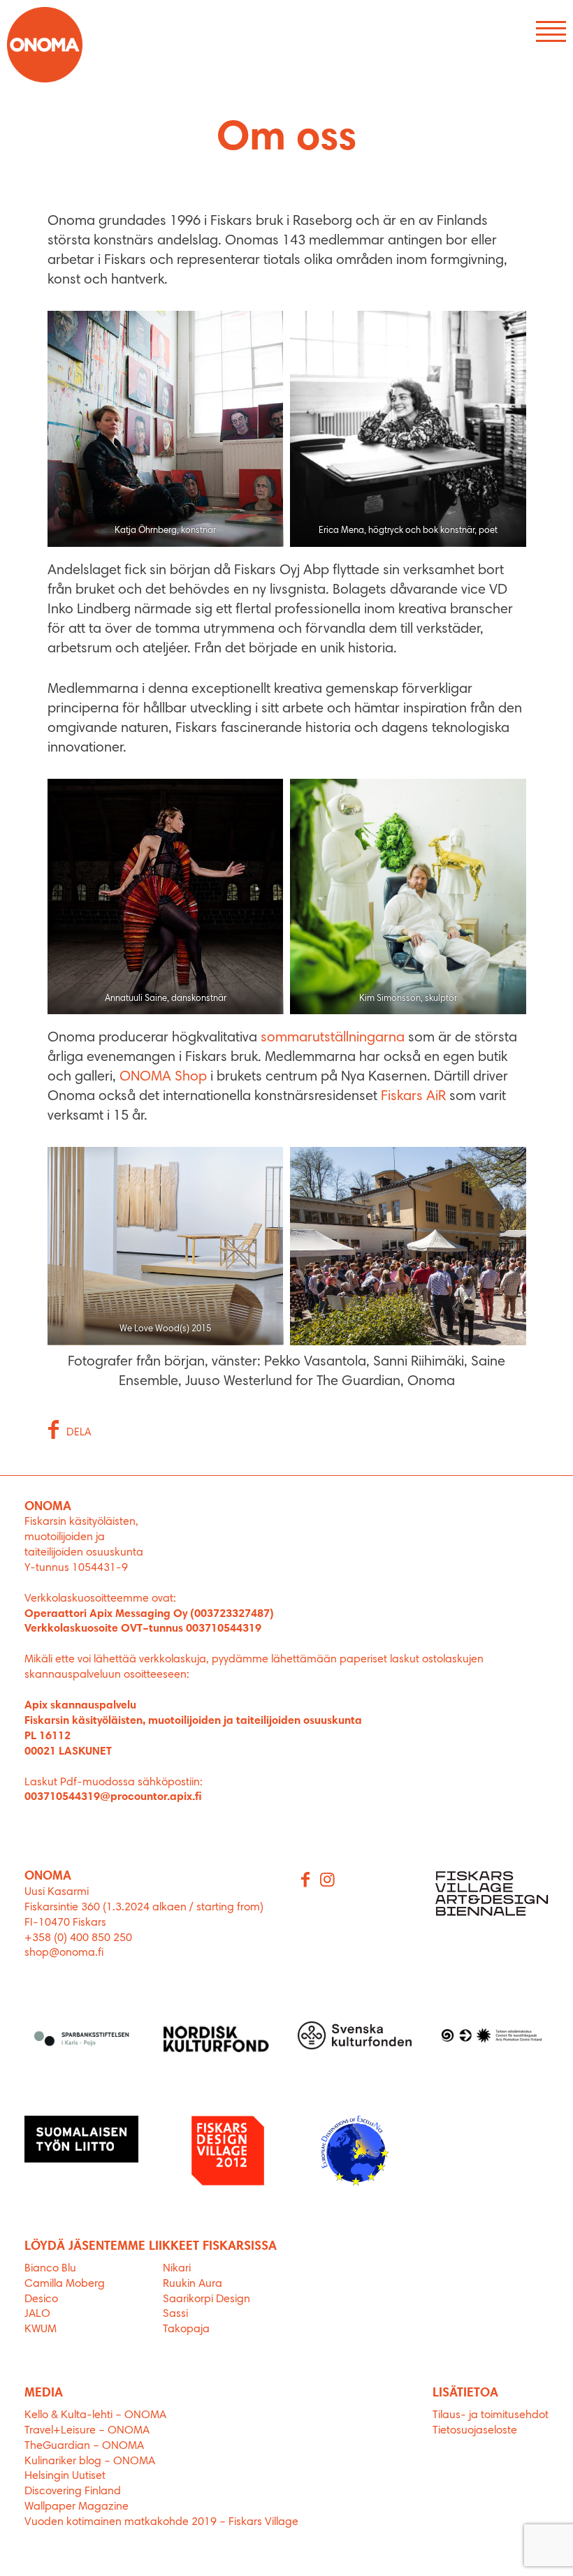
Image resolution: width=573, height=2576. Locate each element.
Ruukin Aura (193, 2284)
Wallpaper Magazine (77, 2507)
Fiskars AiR (413, 1097)
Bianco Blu (50, 2269)
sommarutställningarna (333, 1038)
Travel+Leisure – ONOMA (87, 2431)
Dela (79, 1433)
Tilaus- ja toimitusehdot (491, 2415)
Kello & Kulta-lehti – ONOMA (95, 2415)
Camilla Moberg (65, 2284)
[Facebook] (306, 1881)
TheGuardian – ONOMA (84, 2446)
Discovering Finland (73, 2491)
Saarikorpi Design (206, 2299)
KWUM (41, 2329)
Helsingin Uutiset (65, 2476)
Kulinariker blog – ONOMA (90, 2461)
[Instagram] (328, 1881)
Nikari (177, 2269)
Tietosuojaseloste (475, 2431)
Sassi (177, 2314)
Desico (41, 2299)
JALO (37, 2314)
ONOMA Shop (163, 1077)
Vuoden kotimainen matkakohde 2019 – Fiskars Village (161, 2522)
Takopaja (186, 2329)
